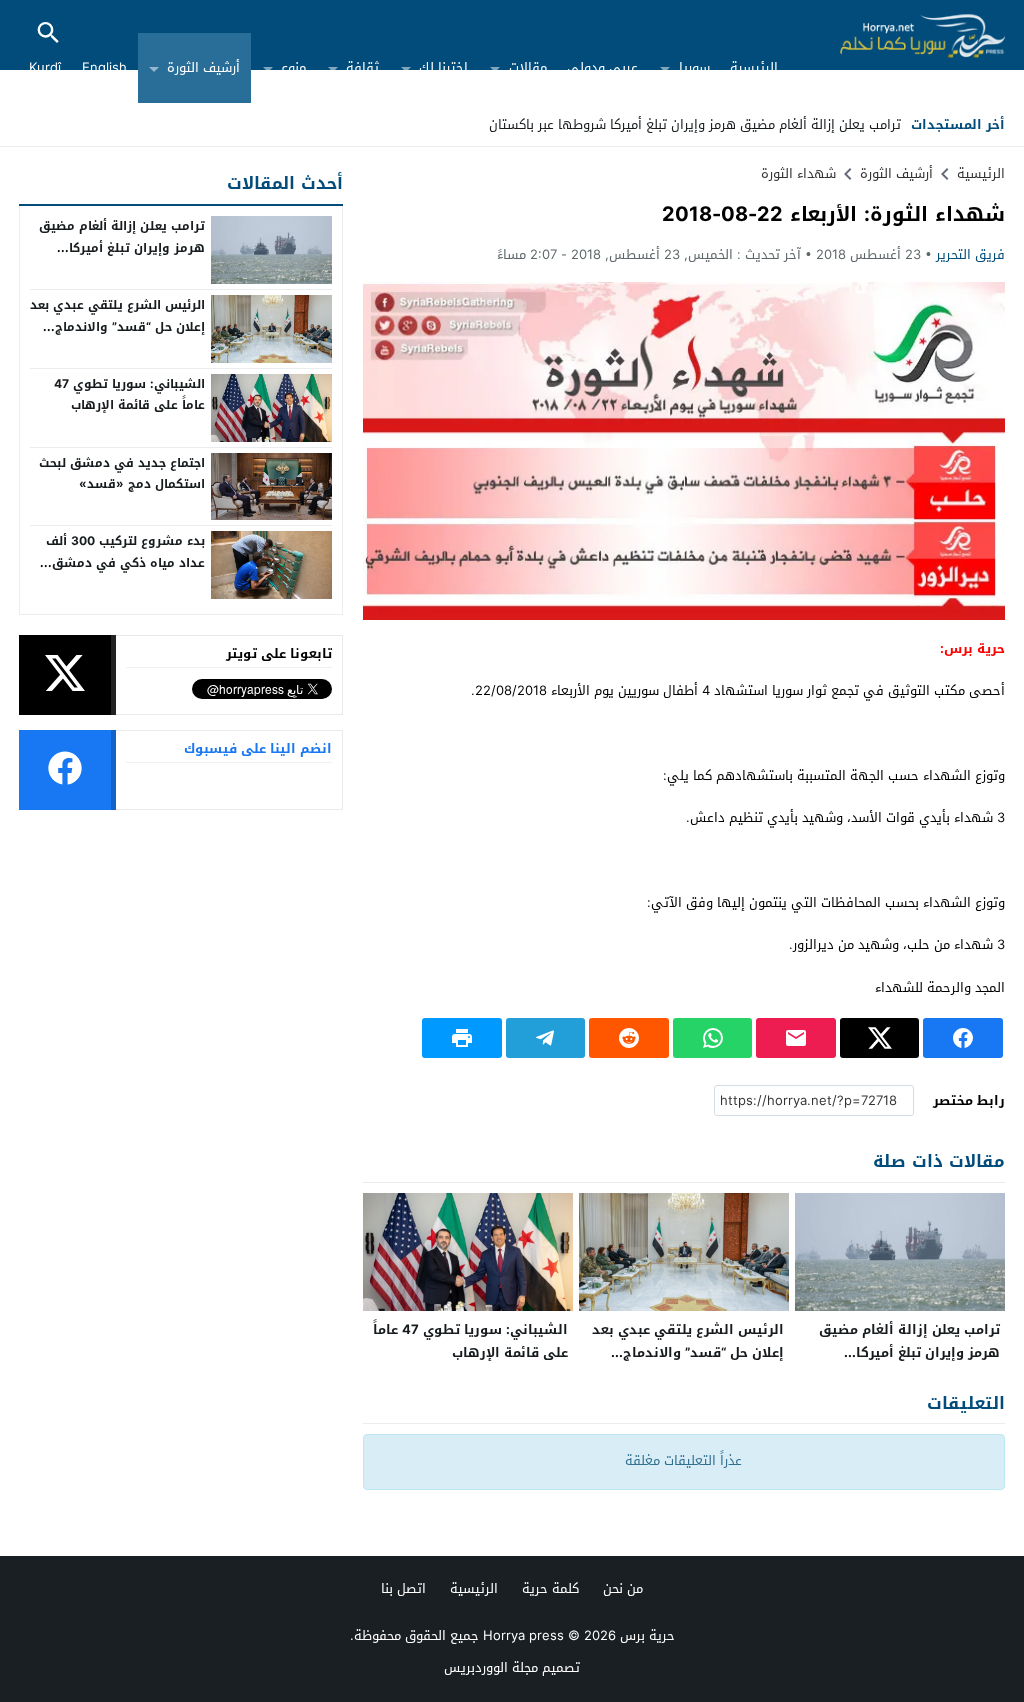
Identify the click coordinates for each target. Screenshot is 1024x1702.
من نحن (623, 1588)
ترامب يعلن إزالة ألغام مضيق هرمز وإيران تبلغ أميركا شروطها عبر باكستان (695, 124)
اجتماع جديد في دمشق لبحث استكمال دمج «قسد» (122, 474)
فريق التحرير (970, 254)
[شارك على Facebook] (963, 1038)
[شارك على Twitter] (880, 1038)
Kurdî (45, 67)
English (104, 67)
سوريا (694, 67)
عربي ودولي (602, 67)
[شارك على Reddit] (629, 1038)
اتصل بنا (403, 1588)
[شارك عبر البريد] (796, 1038)
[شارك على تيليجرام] (546, 1038)
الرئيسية (754, 67)
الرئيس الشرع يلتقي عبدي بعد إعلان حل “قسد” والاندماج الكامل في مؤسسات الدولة (688, 1352)
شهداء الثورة (798, 173)
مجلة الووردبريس (491, 1667)
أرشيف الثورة (203, 67)
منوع (293, 67)
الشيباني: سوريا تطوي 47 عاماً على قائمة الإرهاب (470, 1341)
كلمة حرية (550, 1588)
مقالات (528, 67)
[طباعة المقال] (462, 1038)
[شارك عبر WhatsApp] (713, 1038)
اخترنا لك (443, 67)
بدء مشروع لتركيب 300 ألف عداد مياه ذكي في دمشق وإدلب (125, 562)
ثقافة (362, 67)
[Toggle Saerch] (48, 34)
